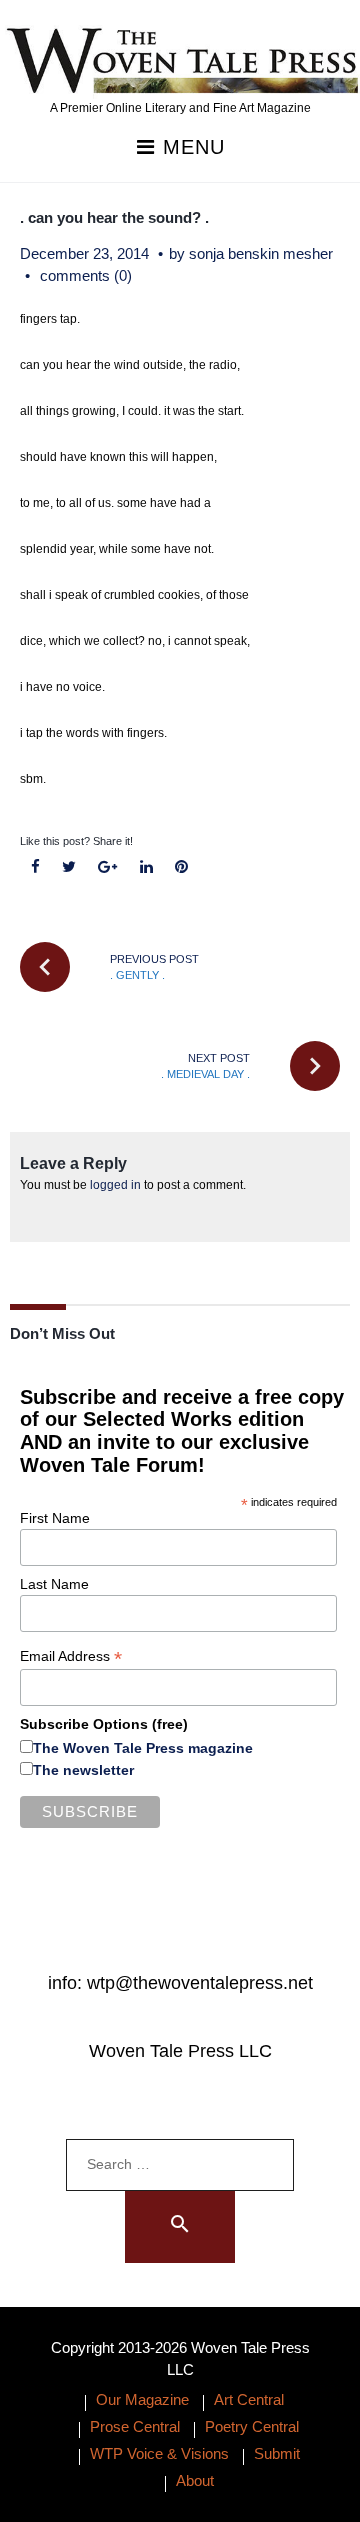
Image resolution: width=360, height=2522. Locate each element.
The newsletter (83, 1770)
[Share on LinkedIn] (146, 867)
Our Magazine (142, 2399)
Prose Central (135, 2426)
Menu (190, 147)
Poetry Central (252, 2426)
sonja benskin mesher (261, 253)
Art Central (249, 2399)
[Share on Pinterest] (181, 867)
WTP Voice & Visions (159, 2453)
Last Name (54, 1584)
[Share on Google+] (108, 867)
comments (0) (86, 275)
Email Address (71, 1656)
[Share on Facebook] (36, 867)
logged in (115, 1185)
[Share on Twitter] (69, 867)
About (195, 2480)
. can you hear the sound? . (114, 217)
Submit (277, 2453)
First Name (55, 1518)
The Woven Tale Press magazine (143, 1748)
